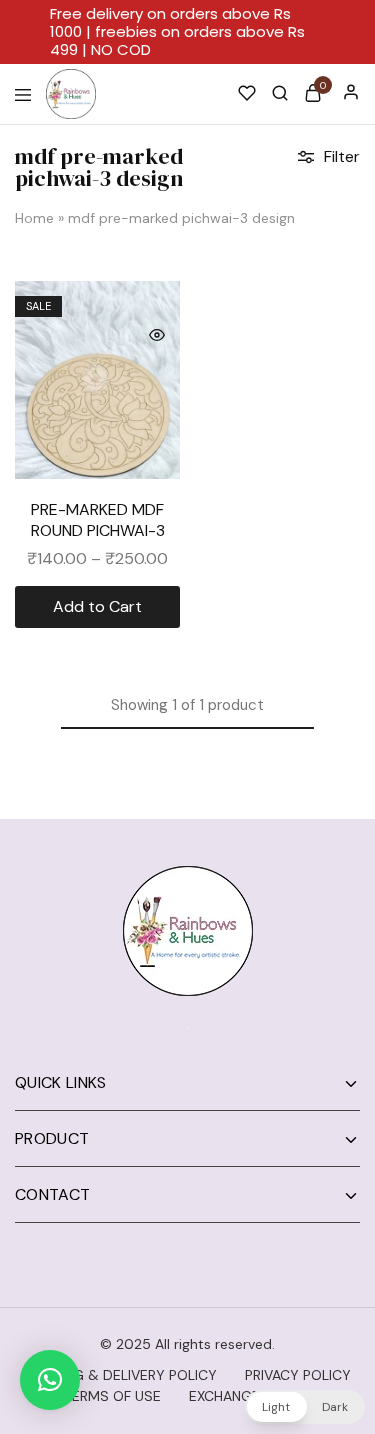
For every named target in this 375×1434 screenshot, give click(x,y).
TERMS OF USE (112, 1396)
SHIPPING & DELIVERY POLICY (120, 1375)
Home (34, 218)
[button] (50, 1380)
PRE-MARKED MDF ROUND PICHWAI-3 (98, 520)
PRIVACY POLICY (298, 1375)
